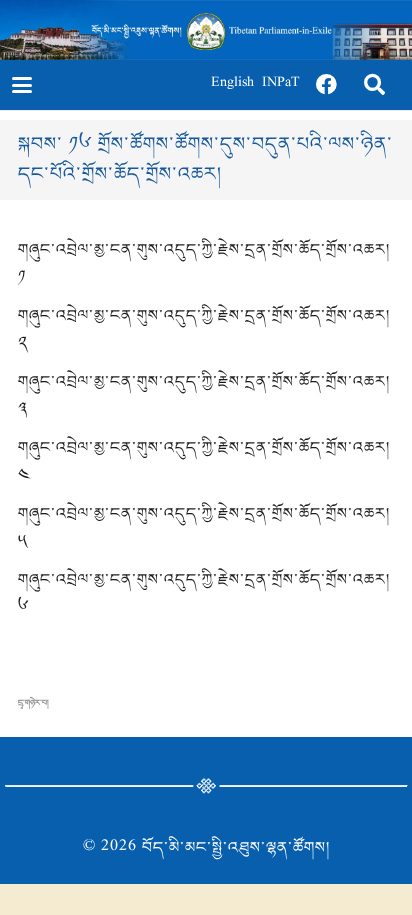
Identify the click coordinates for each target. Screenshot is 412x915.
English (232, 84)
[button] (21, 85)
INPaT (281, 84)
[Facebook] (327, 85)
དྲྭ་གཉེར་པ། (33, 703)
